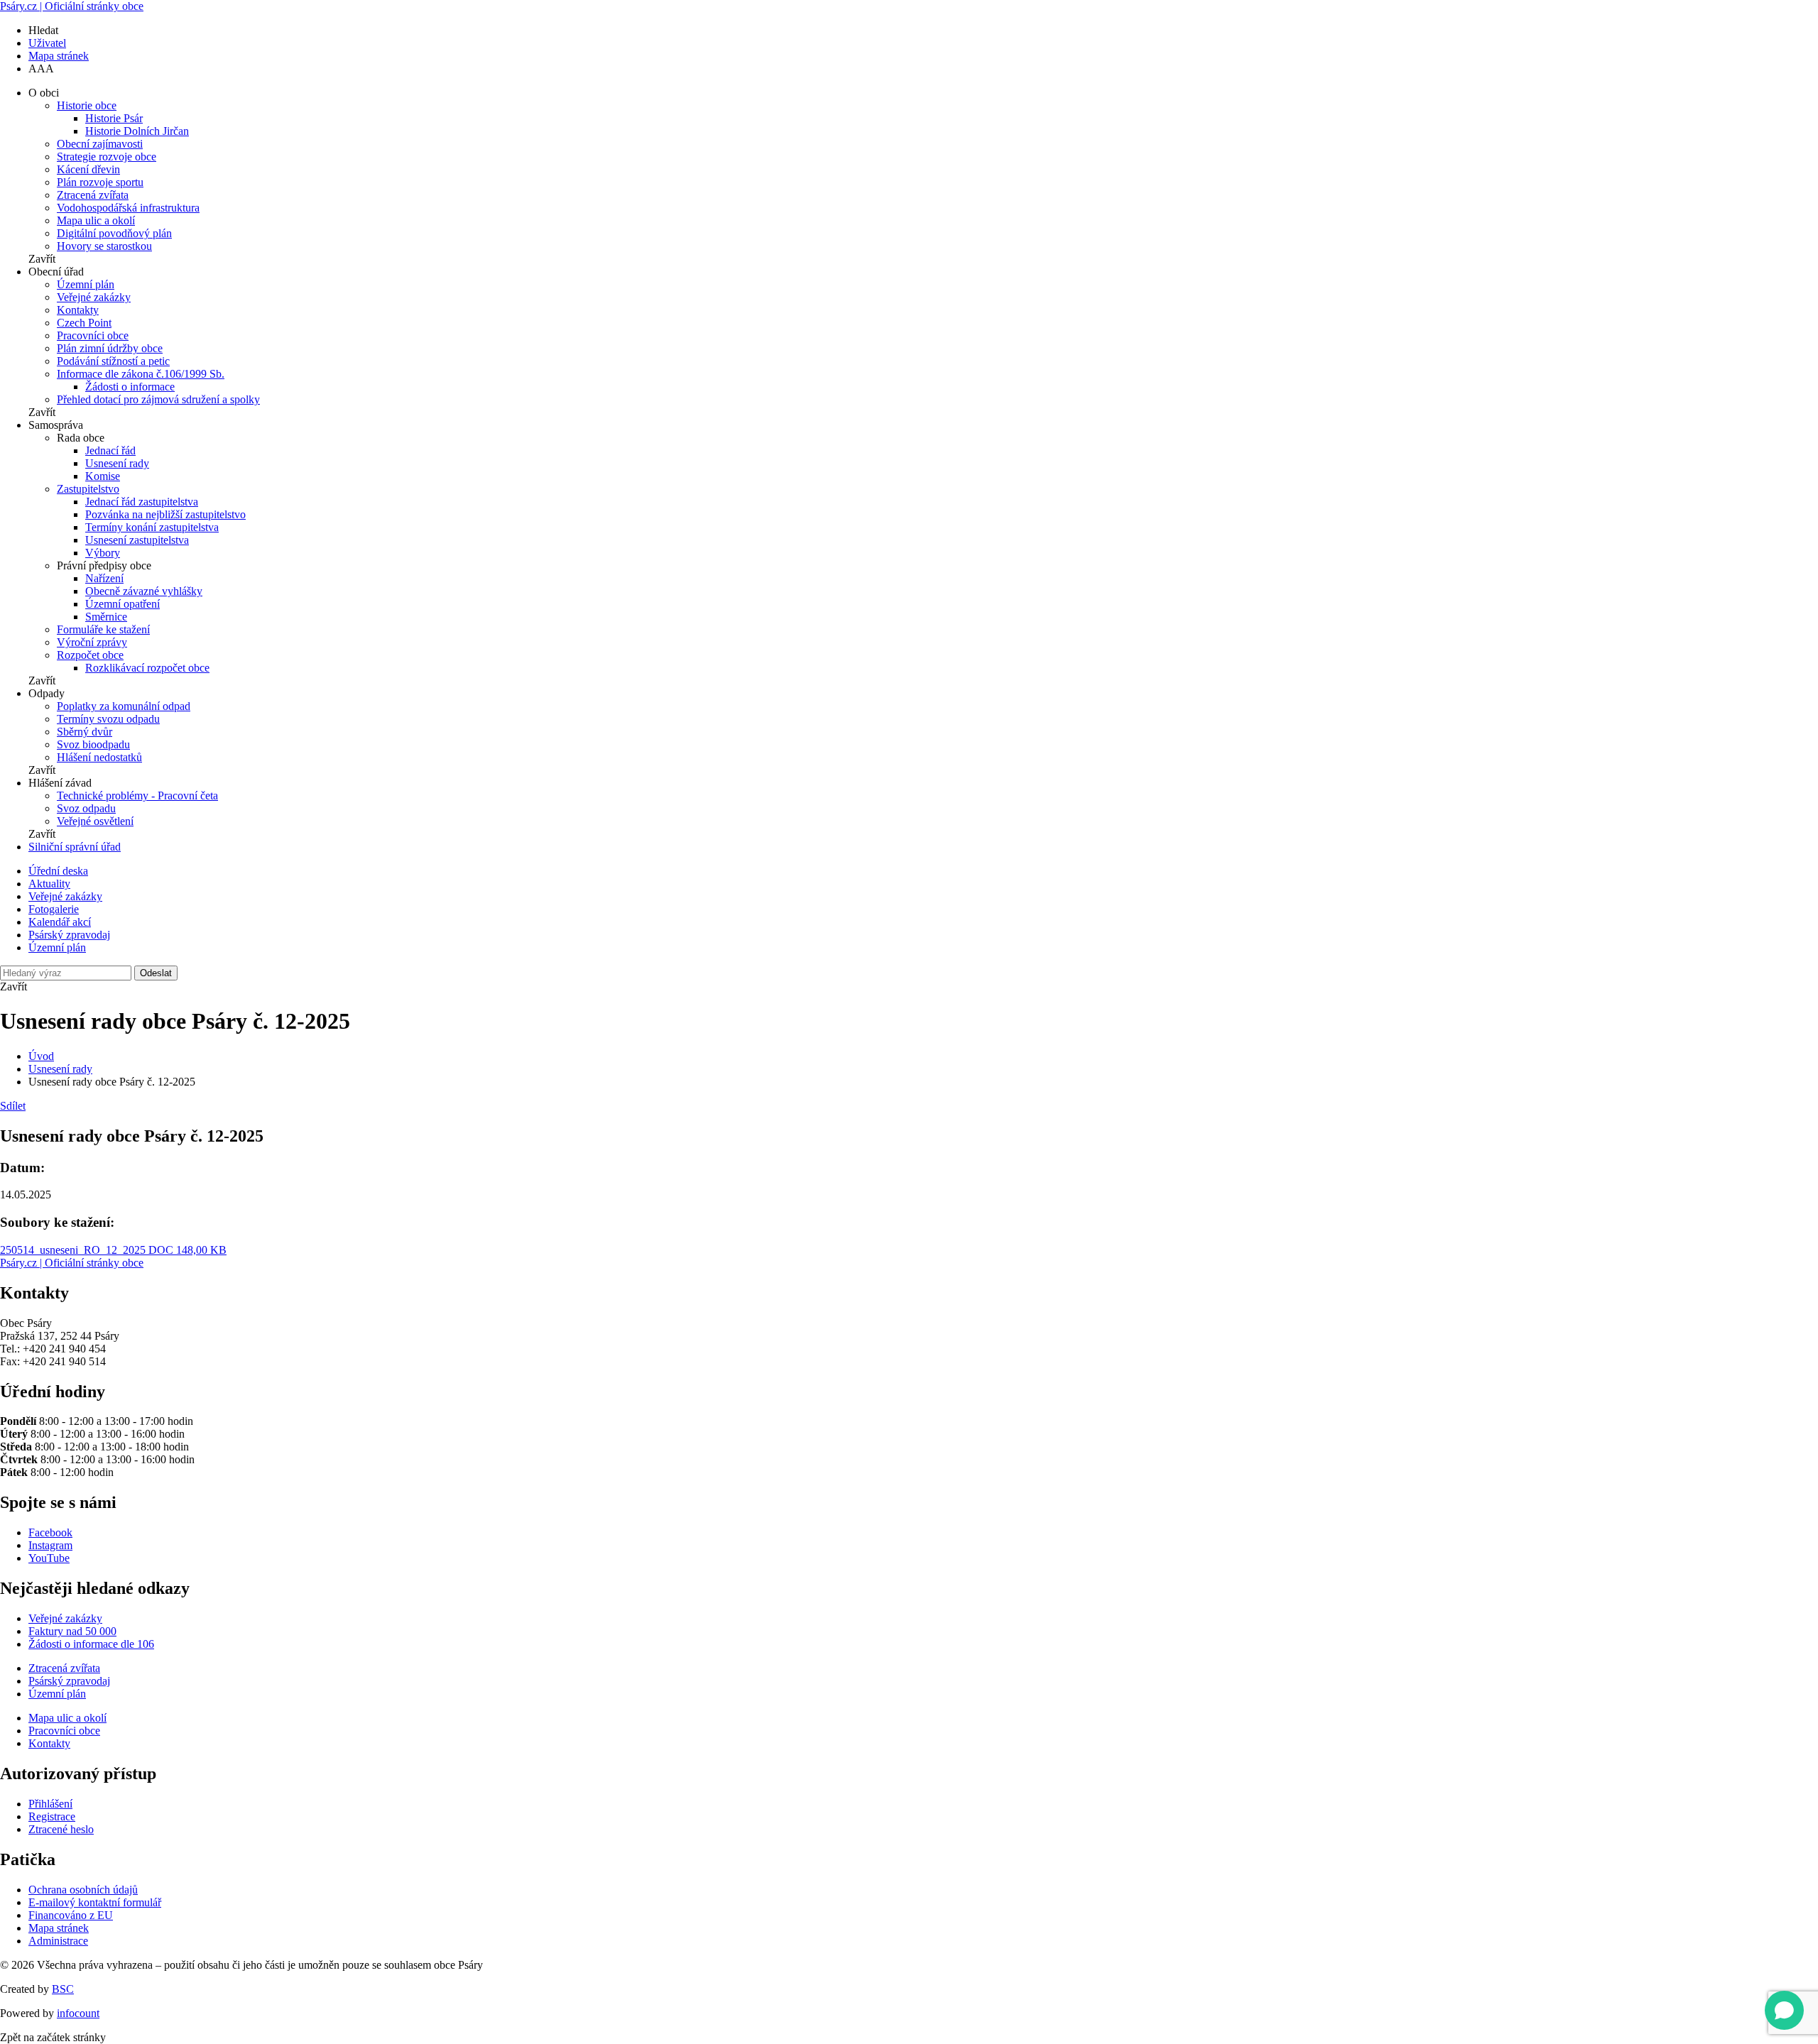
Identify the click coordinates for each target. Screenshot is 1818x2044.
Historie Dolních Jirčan (137, 131)
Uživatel (47, 43)
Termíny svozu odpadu (108, 719)
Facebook (50, 1532)
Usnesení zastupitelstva (137, 540)
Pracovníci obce (93, 335)
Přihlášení (50, 1804)
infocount (78, 2013)
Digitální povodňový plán (114, 233)
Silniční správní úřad (75, 847)
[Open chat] (1784, 2010)
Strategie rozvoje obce (107, 157)
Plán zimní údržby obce (110, 348)
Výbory (103, 553)
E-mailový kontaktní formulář (95, 1902)
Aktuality (49, 884)
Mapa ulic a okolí (96, 220)
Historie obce (87, 105)
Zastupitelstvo (88, 489)
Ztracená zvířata (93, 195)
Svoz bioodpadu (93, 744)
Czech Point (84, 323)
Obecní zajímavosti (100, 144)
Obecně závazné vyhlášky (144, 591)
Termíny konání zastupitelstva (152, 527)
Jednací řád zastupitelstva (142, 502)
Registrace (52, 1816)
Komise (103, 476)
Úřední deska (58, 871)
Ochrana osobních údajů (83, 1890)
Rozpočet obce (90, 655)
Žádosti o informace (130, 387)
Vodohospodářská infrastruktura (128, 208)
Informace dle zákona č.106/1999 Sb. (141, 374)
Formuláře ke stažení (103, 629)
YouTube (49, 1558)
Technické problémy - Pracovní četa (137, 796)
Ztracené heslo (61, 1829)
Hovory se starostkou (104, 246)
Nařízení (104, 578)
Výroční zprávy (92, 642)
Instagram (50, 1545)
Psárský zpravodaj (69, 935)
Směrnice (106, 617)
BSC (63, 1989)
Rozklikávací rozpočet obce (147, 668)
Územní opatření (123, 604)
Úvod (41, 1056)
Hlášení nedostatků (99, 757)
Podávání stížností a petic (113, 361)
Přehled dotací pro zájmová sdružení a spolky (158, 399)
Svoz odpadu (86, 808)
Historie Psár (114, 118)
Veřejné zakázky (94, 297)
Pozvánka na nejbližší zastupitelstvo (165, 514)
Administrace (58, 1941)
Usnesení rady (117, 463)
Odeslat (156, 973)
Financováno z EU (71, 1915)
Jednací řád (110, 450)
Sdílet (13, 1106)
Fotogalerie (54, 909)
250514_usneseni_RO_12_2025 (113, 1250)
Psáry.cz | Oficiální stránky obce (72, 6)
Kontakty (78, 310)
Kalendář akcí (60, 922)
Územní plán (86, 284)
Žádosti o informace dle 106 (91, 1644)
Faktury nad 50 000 (72, 1631)
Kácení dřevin (88, 169)
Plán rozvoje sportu (100, 182)
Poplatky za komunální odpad (124, 706)
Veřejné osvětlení (95, 821)
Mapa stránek (59, 56)
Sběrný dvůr (85, 732)
